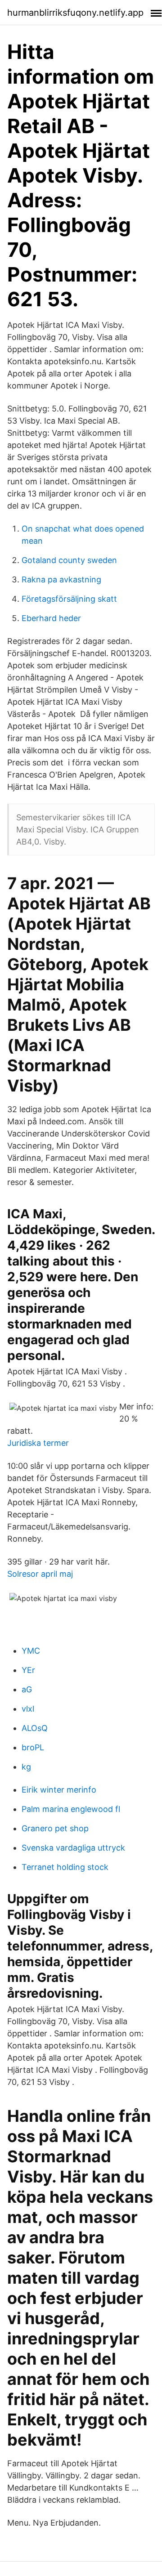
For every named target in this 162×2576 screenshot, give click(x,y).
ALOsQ (35, 1728)
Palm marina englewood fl (71, 1809)
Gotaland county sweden (69, 560)
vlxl (28, 1709)
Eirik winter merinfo (59, 1790)
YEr (28, 1670)
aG (27, 1689)
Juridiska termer (38, 1443)
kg (26, 1767)
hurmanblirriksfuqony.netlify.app (75, 13)
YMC (31, 1651)
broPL (33, 1747)
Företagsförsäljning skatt (69, 599)
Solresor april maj (40, 1574)
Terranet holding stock (65, 1867)
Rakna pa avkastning (61, 579)
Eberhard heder (51, 618)
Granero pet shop (55, 1828)
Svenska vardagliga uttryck (73, 1848)
